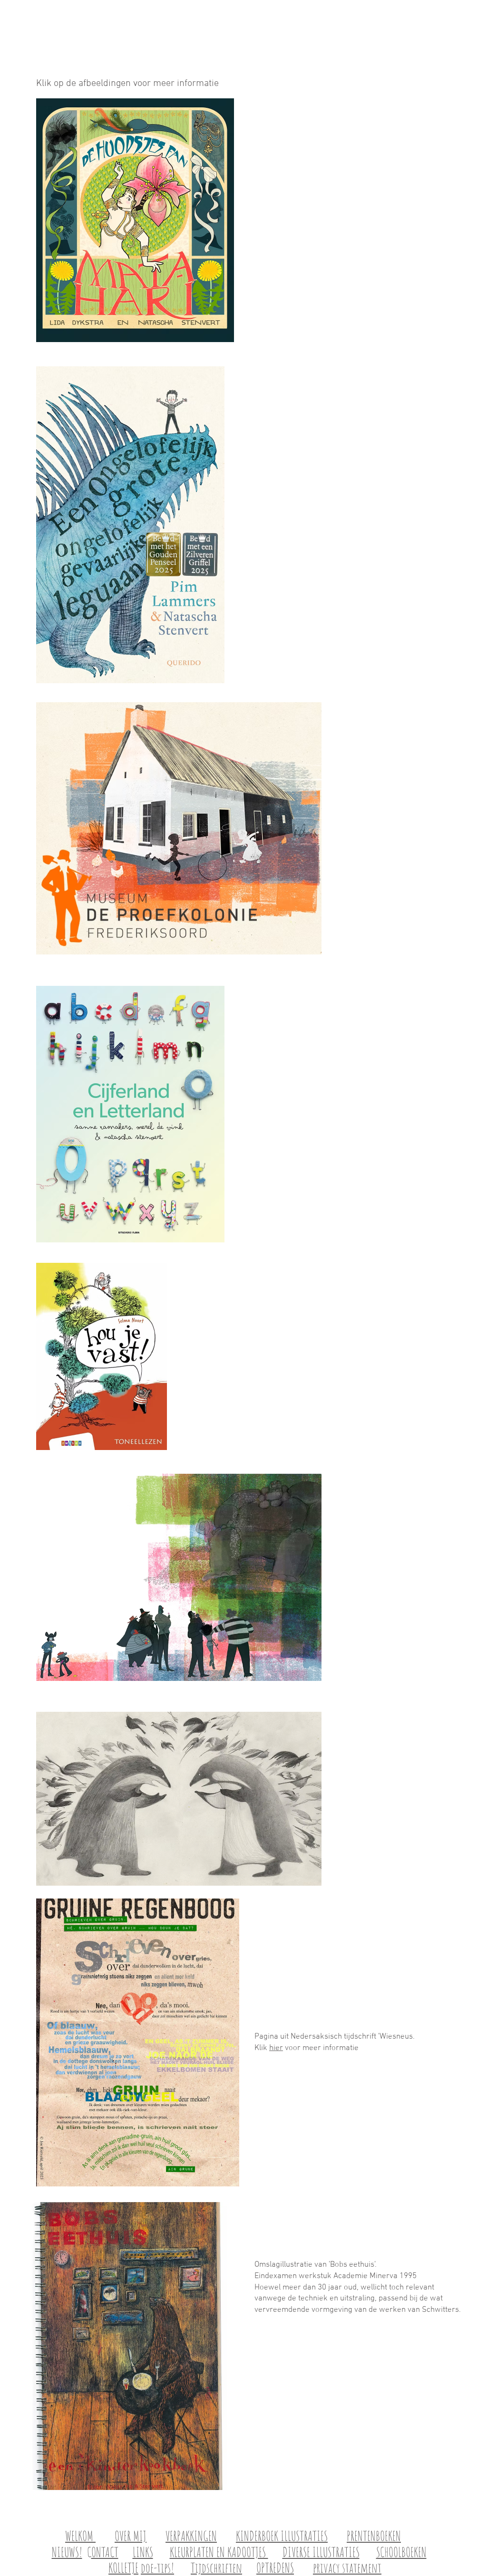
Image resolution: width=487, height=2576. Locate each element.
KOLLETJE (123, 2568)
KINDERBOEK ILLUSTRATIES (282, 2536)
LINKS (143, 2552)
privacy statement (347, 2568)
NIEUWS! (67, 2552)
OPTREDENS (275, 2568)
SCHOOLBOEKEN (401, 2552)
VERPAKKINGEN (191, 2536)
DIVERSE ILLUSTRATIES (321, 2552)
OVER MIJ (131, 2536)
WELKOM (80, 2536)
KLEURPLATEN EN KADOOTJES (219, 2552)
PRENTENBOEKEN (374, 2536)
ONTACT (105, 2552)
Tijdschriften (216, 2568)
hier (276, 2048)
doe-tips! (157, 2568)
